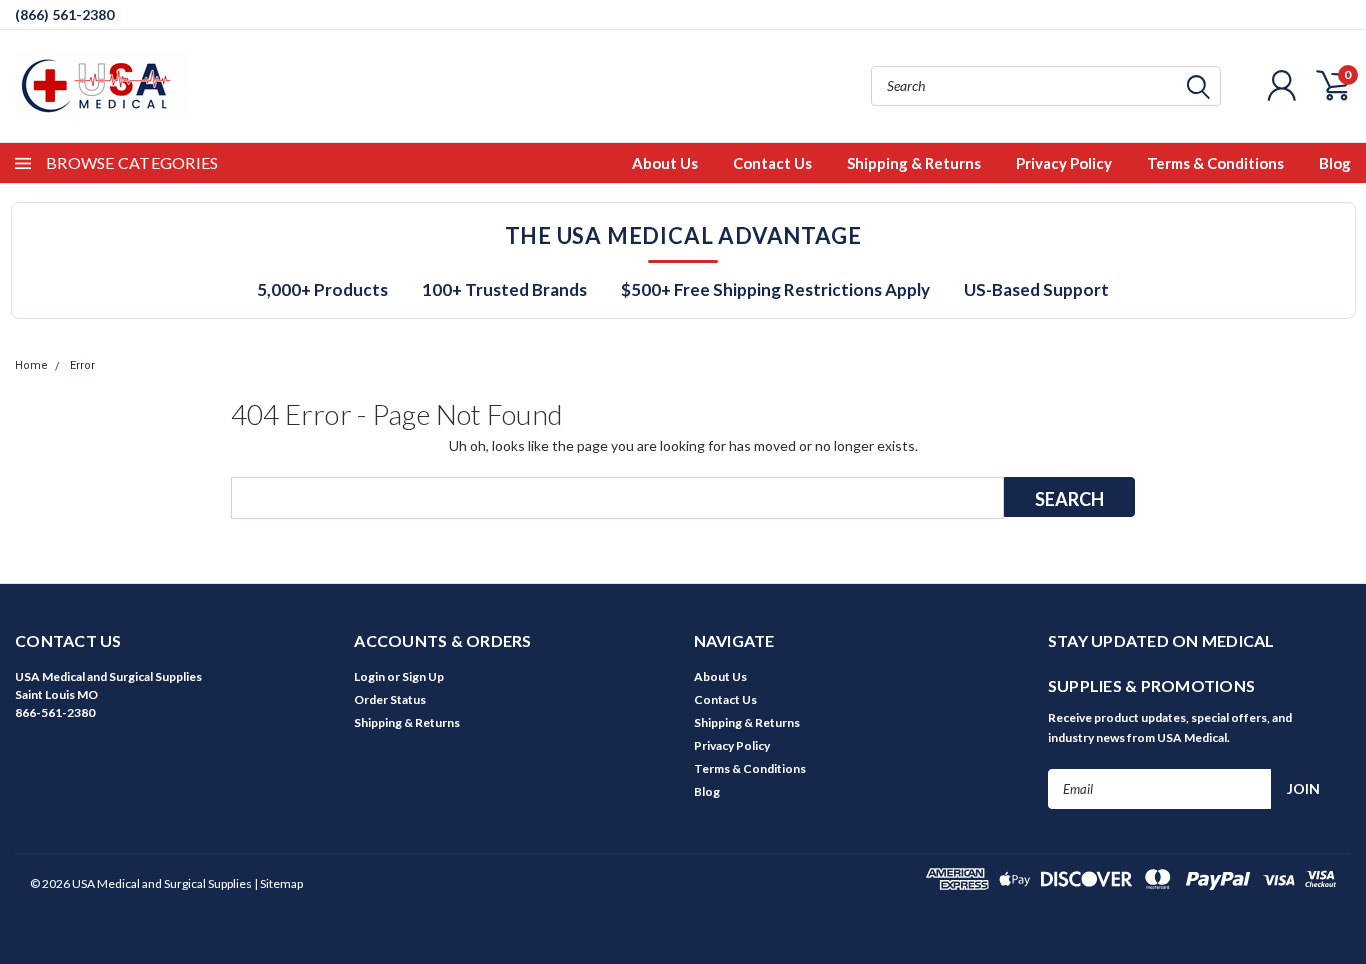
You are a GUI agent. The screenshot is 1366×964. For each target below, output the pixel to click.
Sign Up (423, 676)
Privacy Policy (1064, 163)
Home (31, 365)
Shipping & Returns (914, 163)
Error (82, 365)
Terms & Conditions (1215, 163)
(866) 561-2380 (64, 14)
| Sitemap (278, 883)
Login (369, 676)
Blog (1335, 163)
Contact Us (772, 163)
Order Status (390, 699)
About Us (665, 163)
